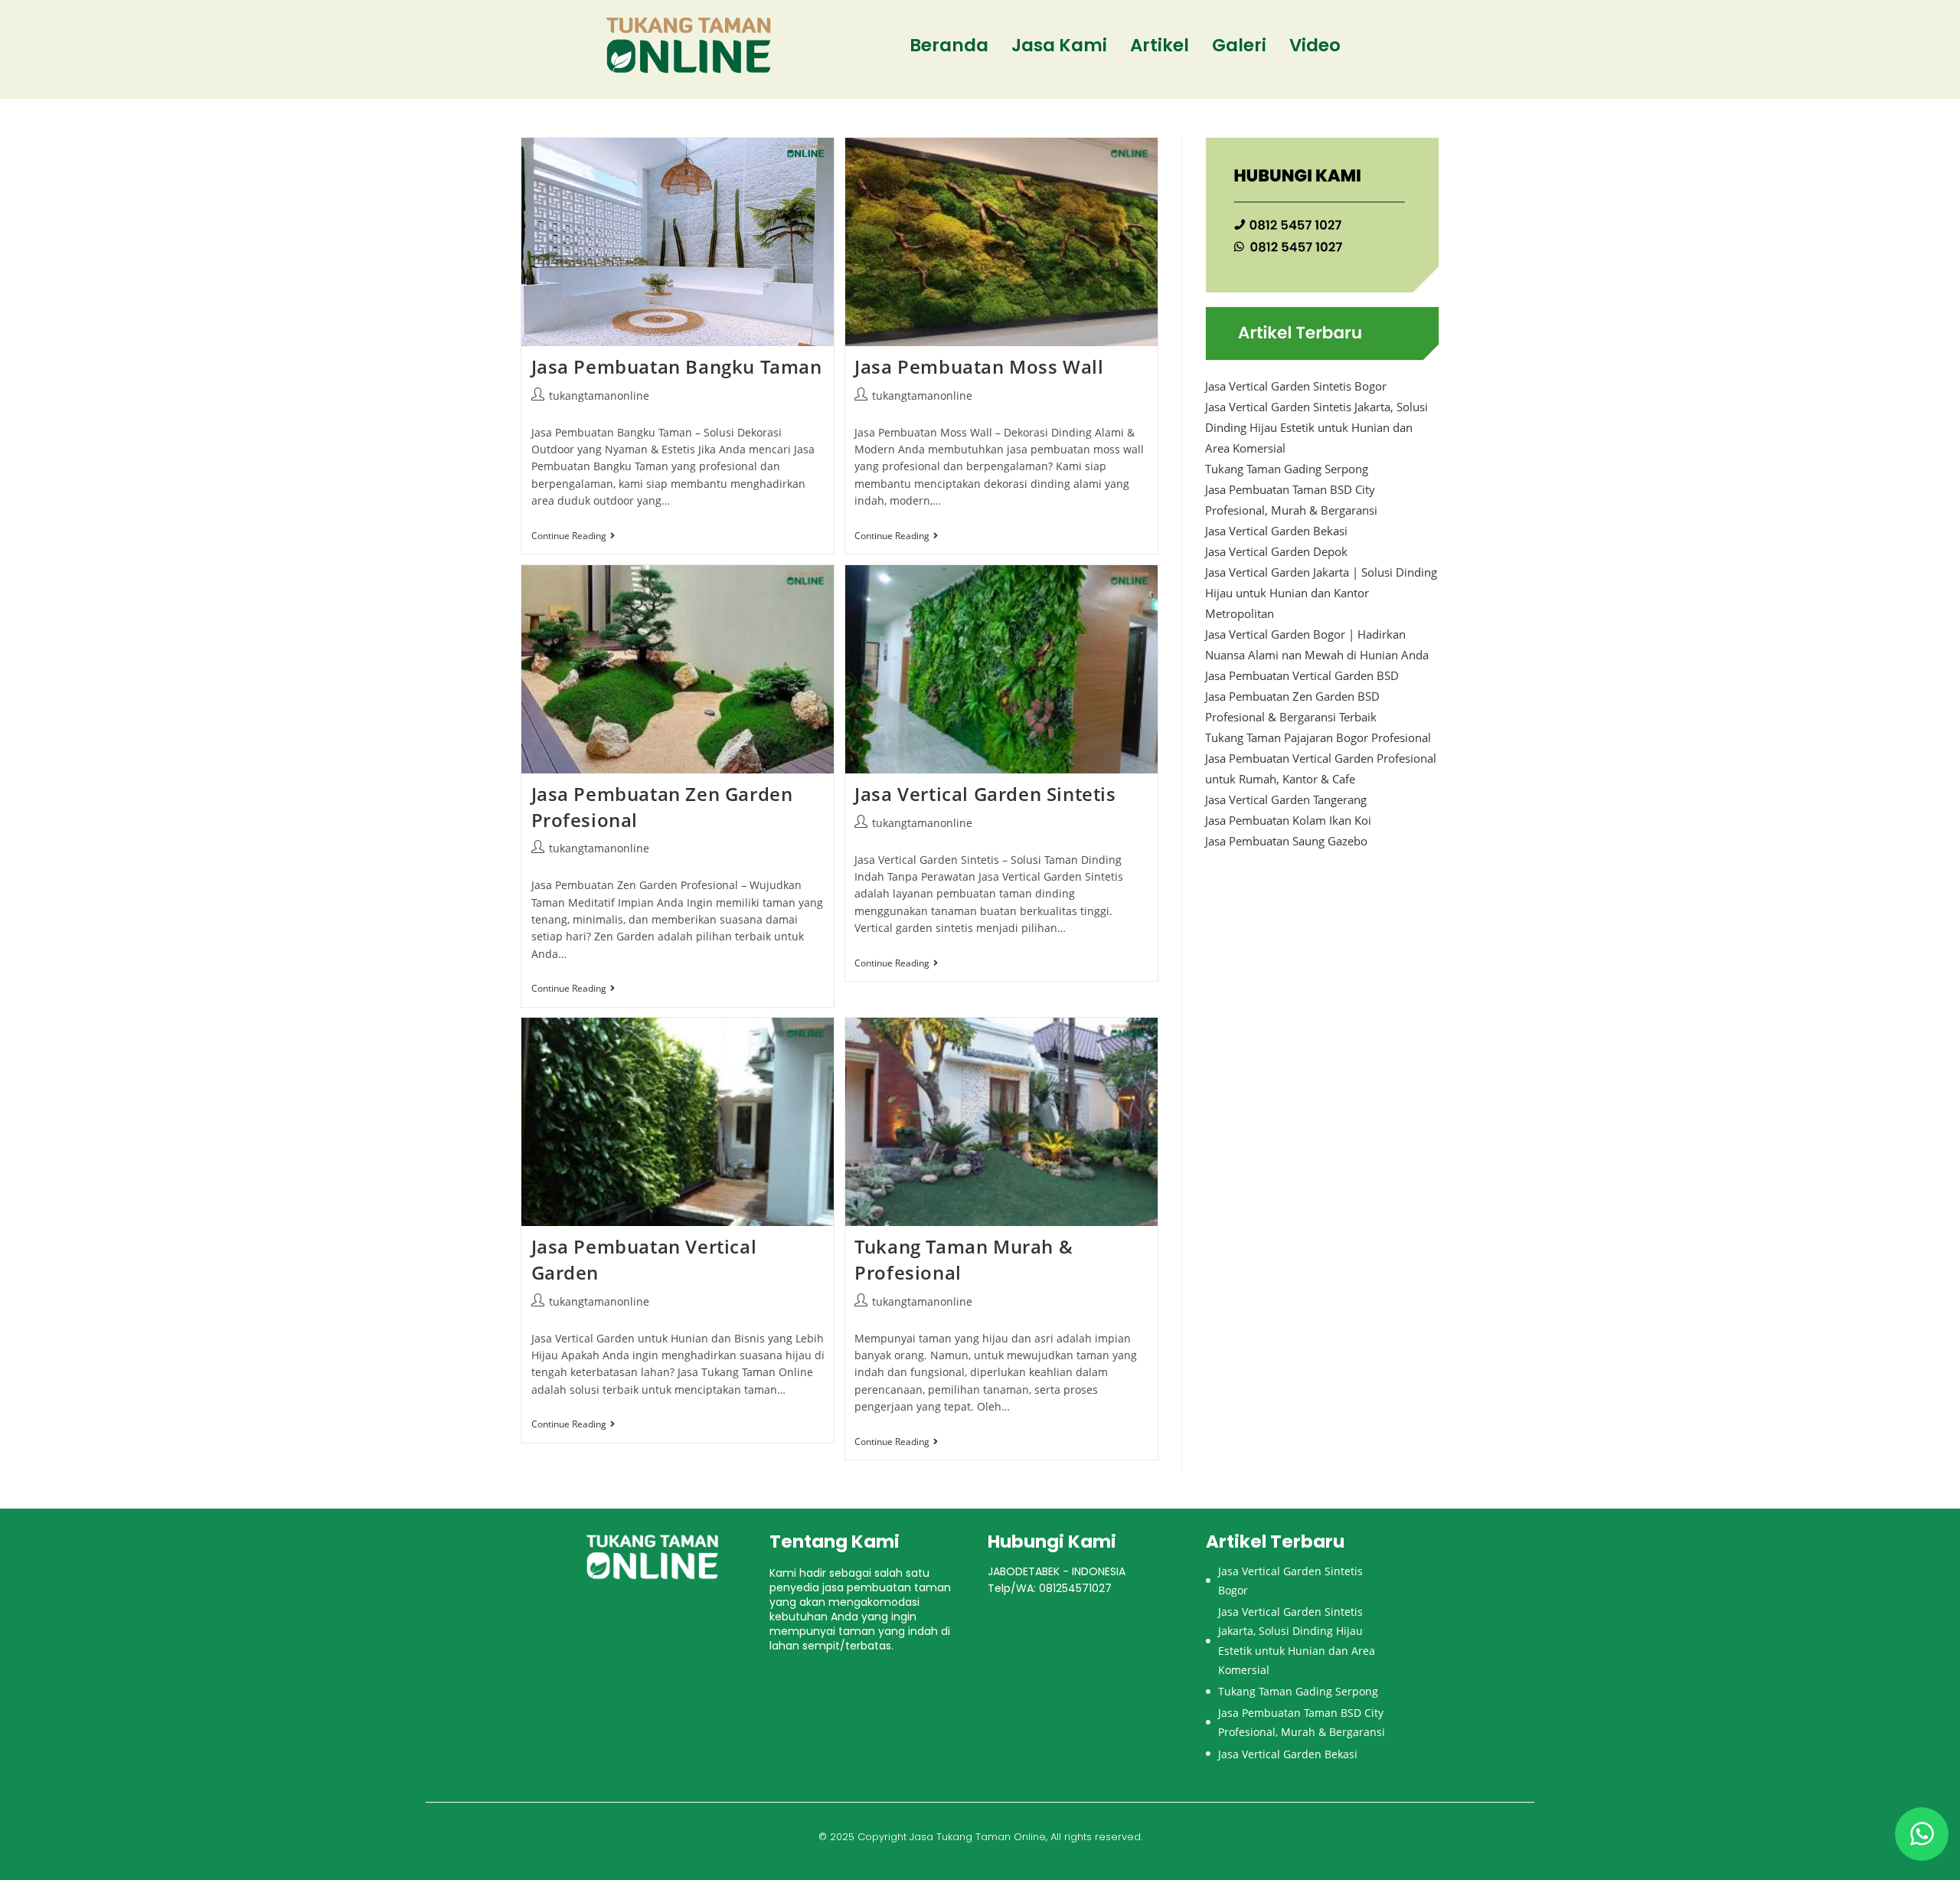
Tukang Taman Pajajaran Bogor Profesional (1318, 737)
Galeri (1239, 45)
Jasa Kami (1059, 45)
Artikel (1160, 45)
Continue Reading (573, 536)
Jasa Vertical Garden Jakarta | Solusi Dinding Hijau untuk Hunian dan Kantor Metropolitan (1321, 593)
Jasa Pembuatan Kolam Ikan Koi (1288, 820)
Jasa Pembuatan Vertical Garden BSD (1302, 675)
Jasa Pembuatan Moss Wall (979, 366)
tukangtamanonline (599, 396)
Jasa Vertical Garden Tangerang (1286, 799)
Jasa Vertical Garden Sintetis (985, 794)
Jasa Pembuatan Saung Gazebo (1286, 841)
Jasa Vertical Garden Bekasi (1276, 531)
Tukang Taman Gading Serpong (1287, 469)
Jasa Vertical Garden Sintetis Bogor (1296, 386)
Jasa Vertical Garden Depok (1276, 551)
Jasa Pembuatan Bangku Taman (677, 366)
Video (1315, 45)
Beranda (949, 45)
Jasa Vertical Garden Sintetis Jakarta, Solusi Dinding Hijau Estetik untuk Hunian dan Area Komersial (1316, 427)
